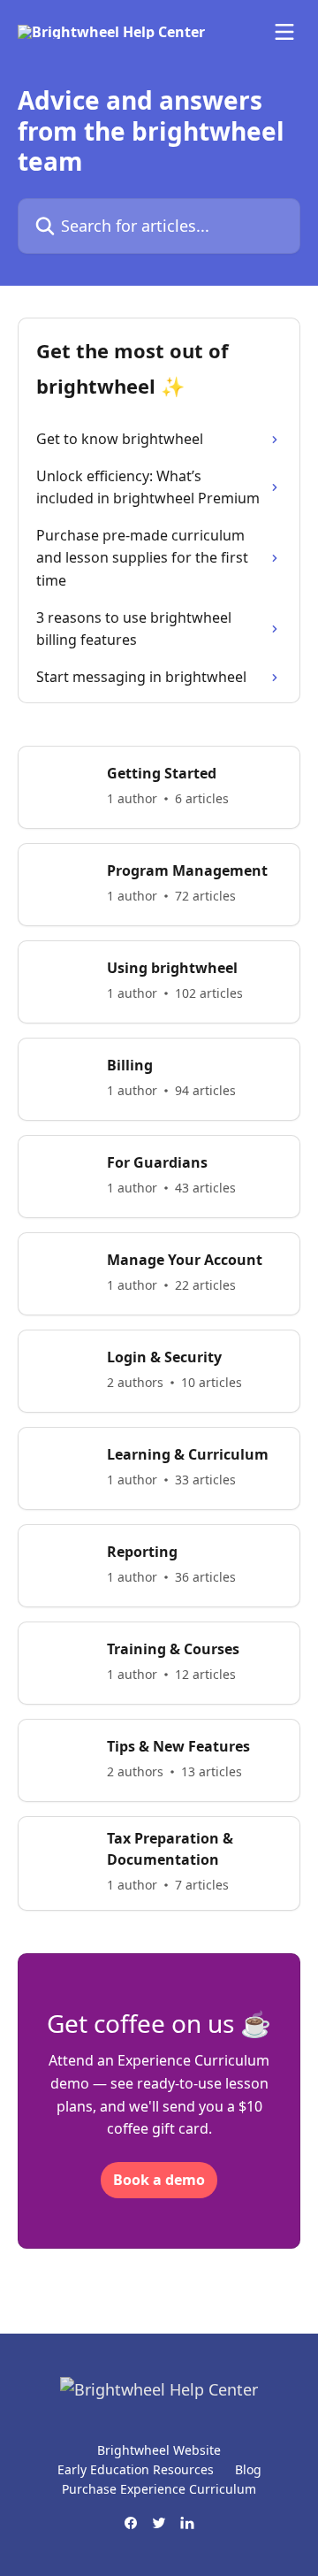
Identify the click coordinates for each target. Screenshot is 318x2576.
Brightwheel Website (159, 2450)
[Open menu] (284, 32)
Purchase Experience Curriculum (159, 2489)
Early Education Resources (136, 2469)
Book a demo (159, 2180)
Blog (248, 2469)
